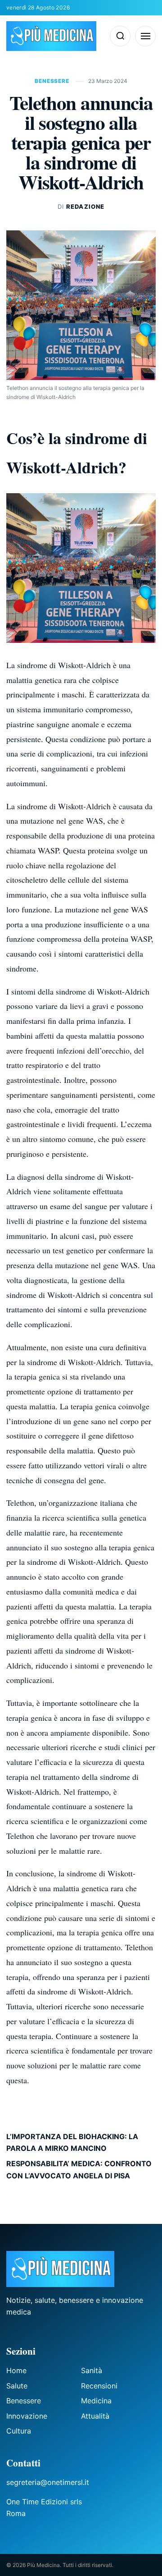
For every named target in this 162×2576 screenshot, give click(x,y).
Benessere (53, 81)
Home (16, 2370)
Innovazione (27, 2416)
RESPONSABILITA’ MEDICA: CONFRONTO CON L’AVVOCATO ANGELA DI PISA (79, 2169)
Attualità (95, 2416)
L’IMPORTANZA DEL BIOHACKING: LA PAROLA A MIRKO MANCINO (72, 2142)
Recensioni (99, 2386)
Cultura (19, 2431)
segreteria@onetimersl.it (48, 2482)
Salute (17, 2386)
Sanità (92, 2370)
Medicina (96, 2401)
